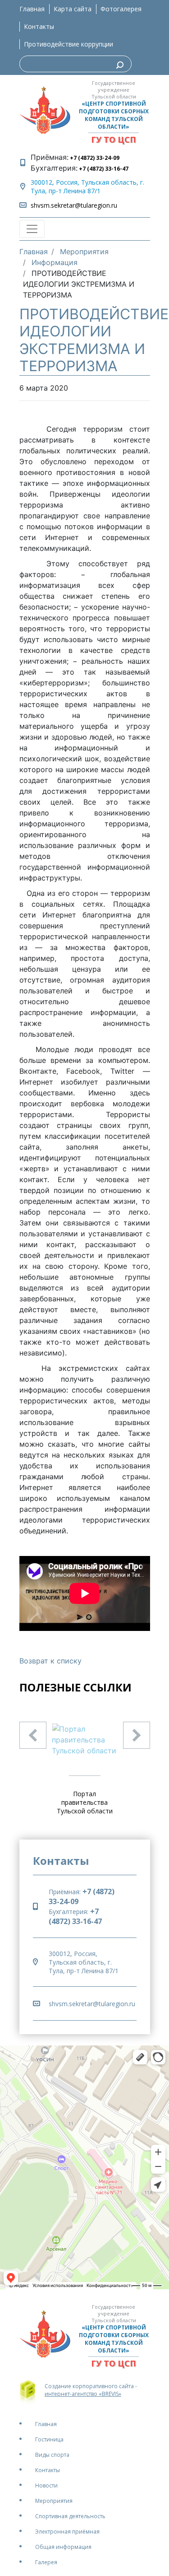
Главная (32, 9)
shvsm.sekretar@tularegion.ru (74, 205)
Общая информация (63, 2547)
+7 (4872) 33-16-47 (103, 169)
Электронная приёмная (67, 2532)
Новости (46, 2485)
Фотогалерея (121, 9)
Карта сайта (73, 9)
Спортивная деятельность (70, 2516)
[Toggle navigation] (32, 229)
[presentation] (33, 1735)
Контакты (39, 26)
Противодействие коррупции (69, 44)
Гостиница (49, 2439)
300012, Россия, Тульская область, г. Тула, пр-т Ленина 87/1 (87, 186)
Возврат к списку (50, 1661)
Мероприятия (54, 2501)
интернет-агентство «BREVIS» (83, 2394)
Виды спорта (52, 2455)
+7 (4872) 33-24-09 (94, 158)
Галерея (46, 2562)
